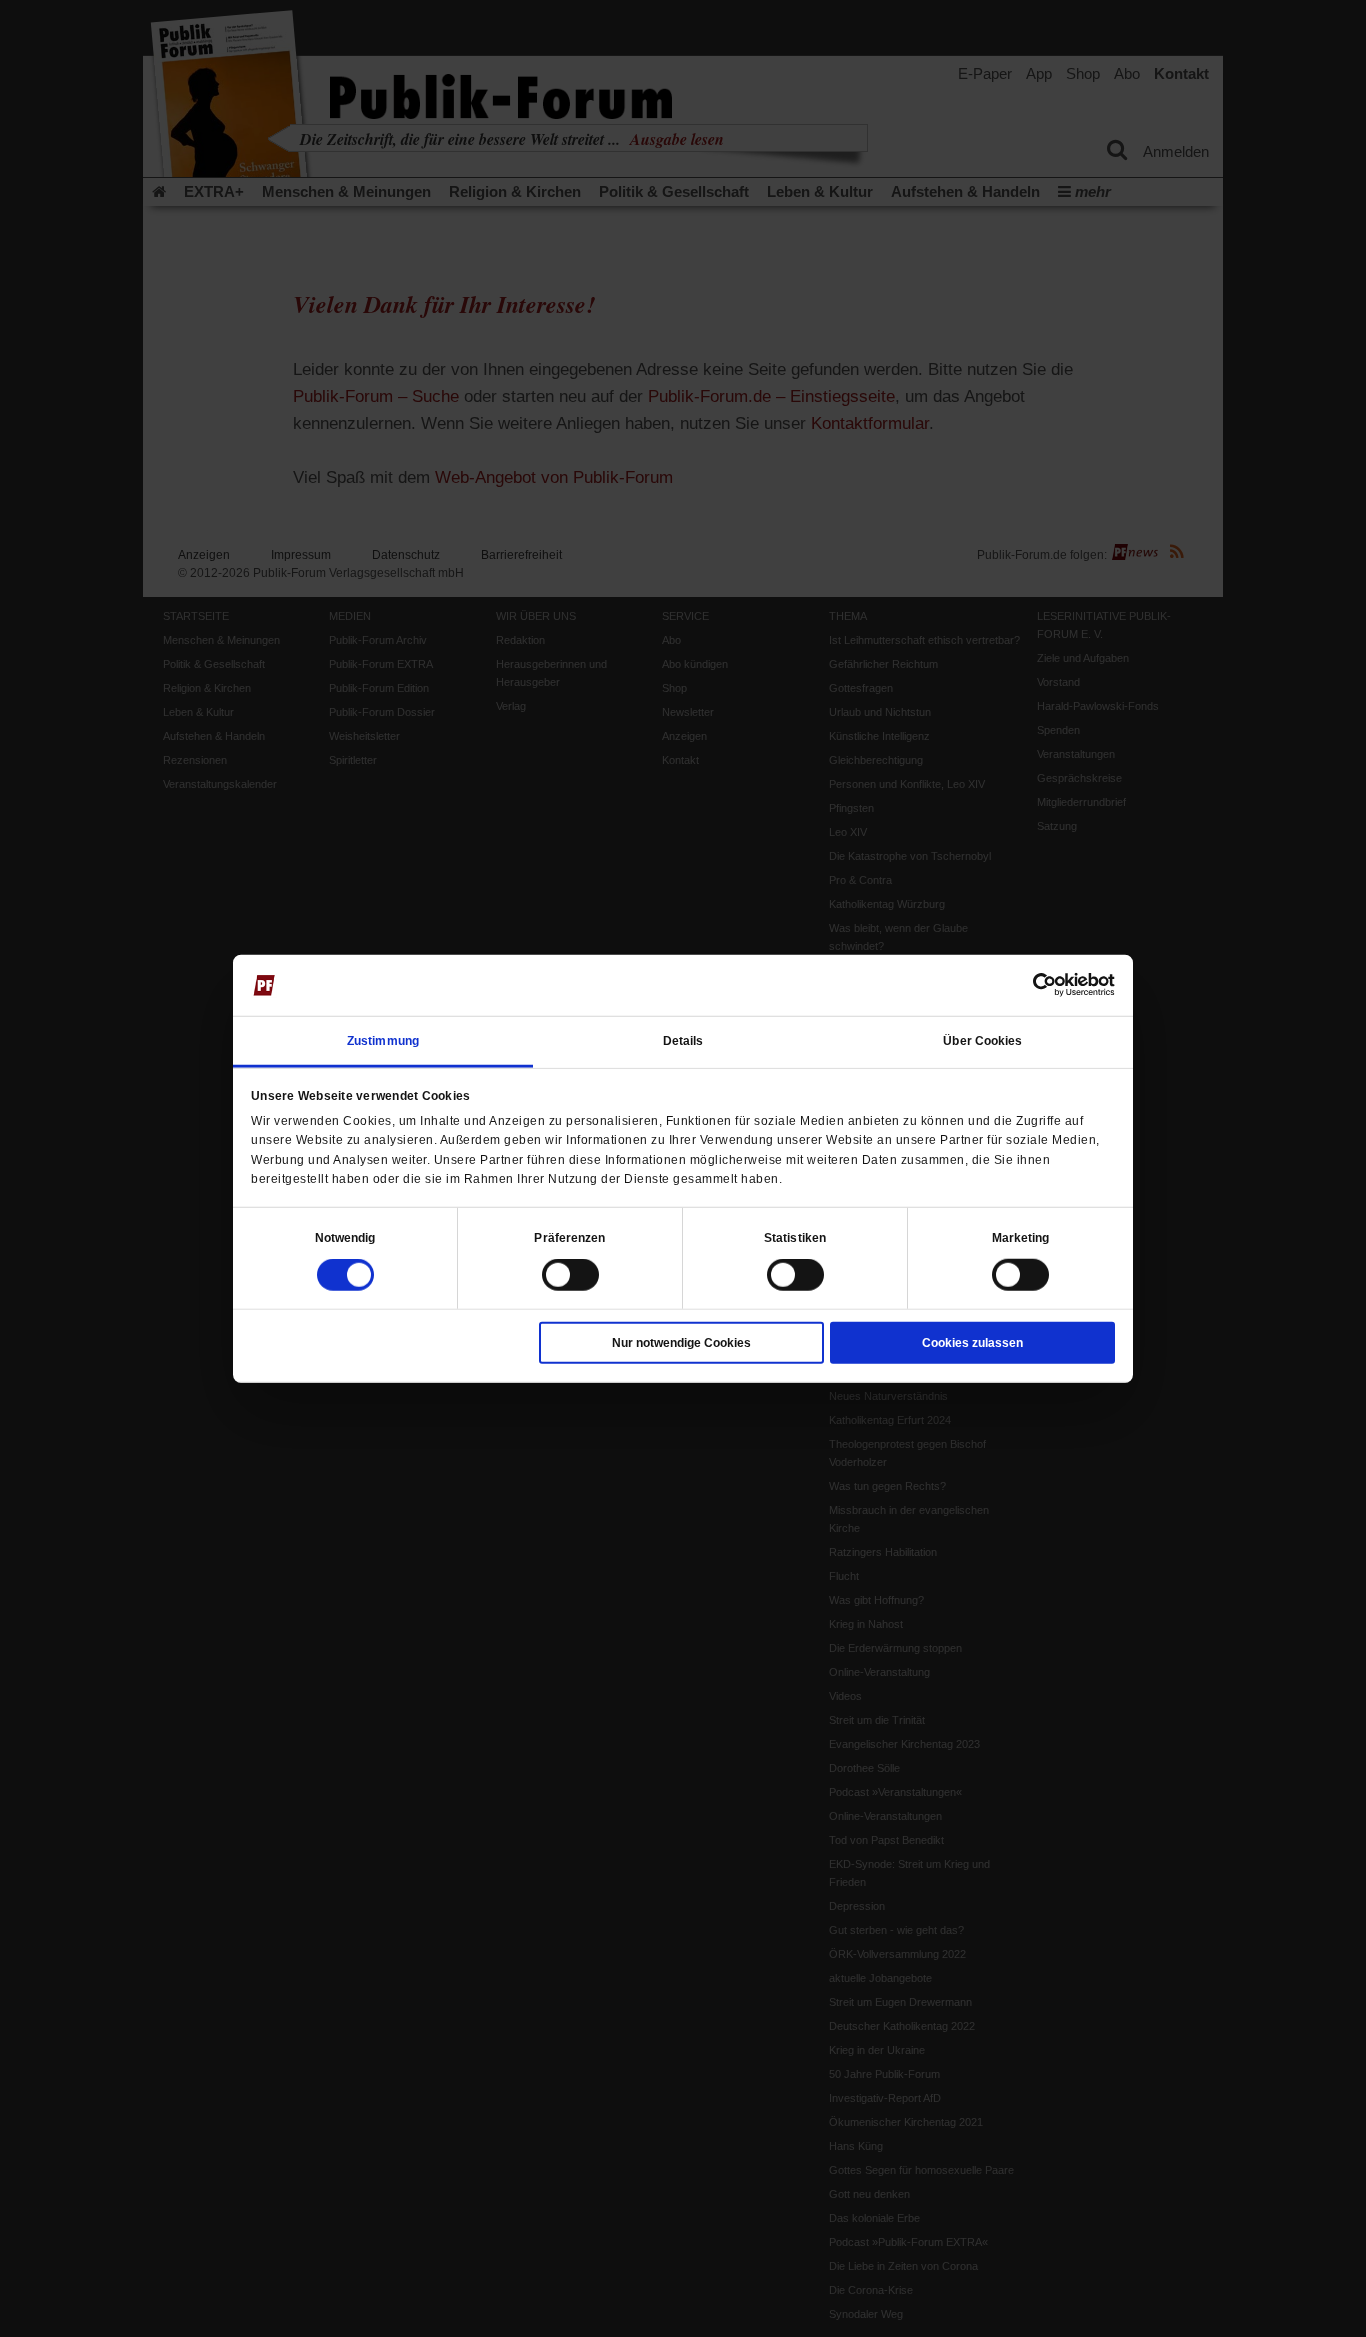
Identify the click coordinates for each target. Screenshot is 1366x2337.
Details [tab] (683, 1041)
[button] (345, 1238)
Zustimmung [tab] (383, 1041)
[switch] (570, 1275)
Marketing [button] (1021, 1238)
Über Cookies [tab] (982, 1041)
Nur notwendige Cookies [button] (681, 1343)
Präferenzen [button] (569, 1238)
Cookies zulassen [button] (972, 1343)
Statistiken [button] (795, 1238)
